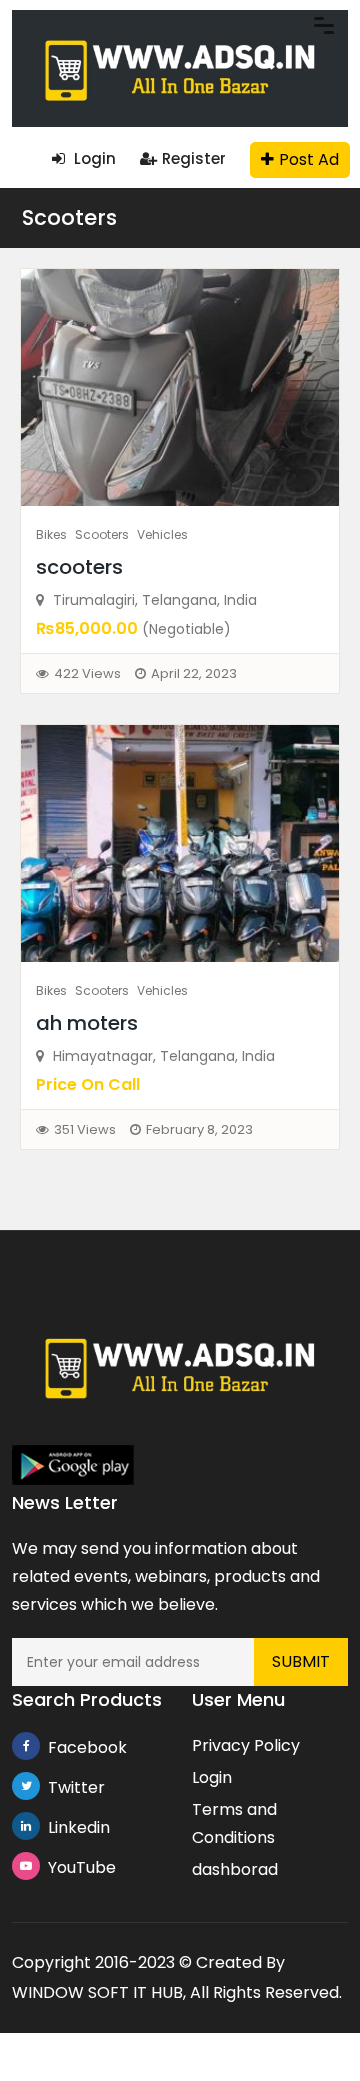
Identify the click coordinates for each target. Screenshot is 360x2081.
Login (93, 158)
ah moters (87, 1023)
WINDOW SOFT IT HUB (97, 1992)
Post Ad (309, 159)
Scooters (69, 217)
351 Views (85, 1129)
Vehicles (162, 534)
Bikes (51, 534)
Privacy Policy (246, 1745)
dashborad (235, 1869)
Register (194, 158)
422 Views (87, 673)
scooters (79, 567)
